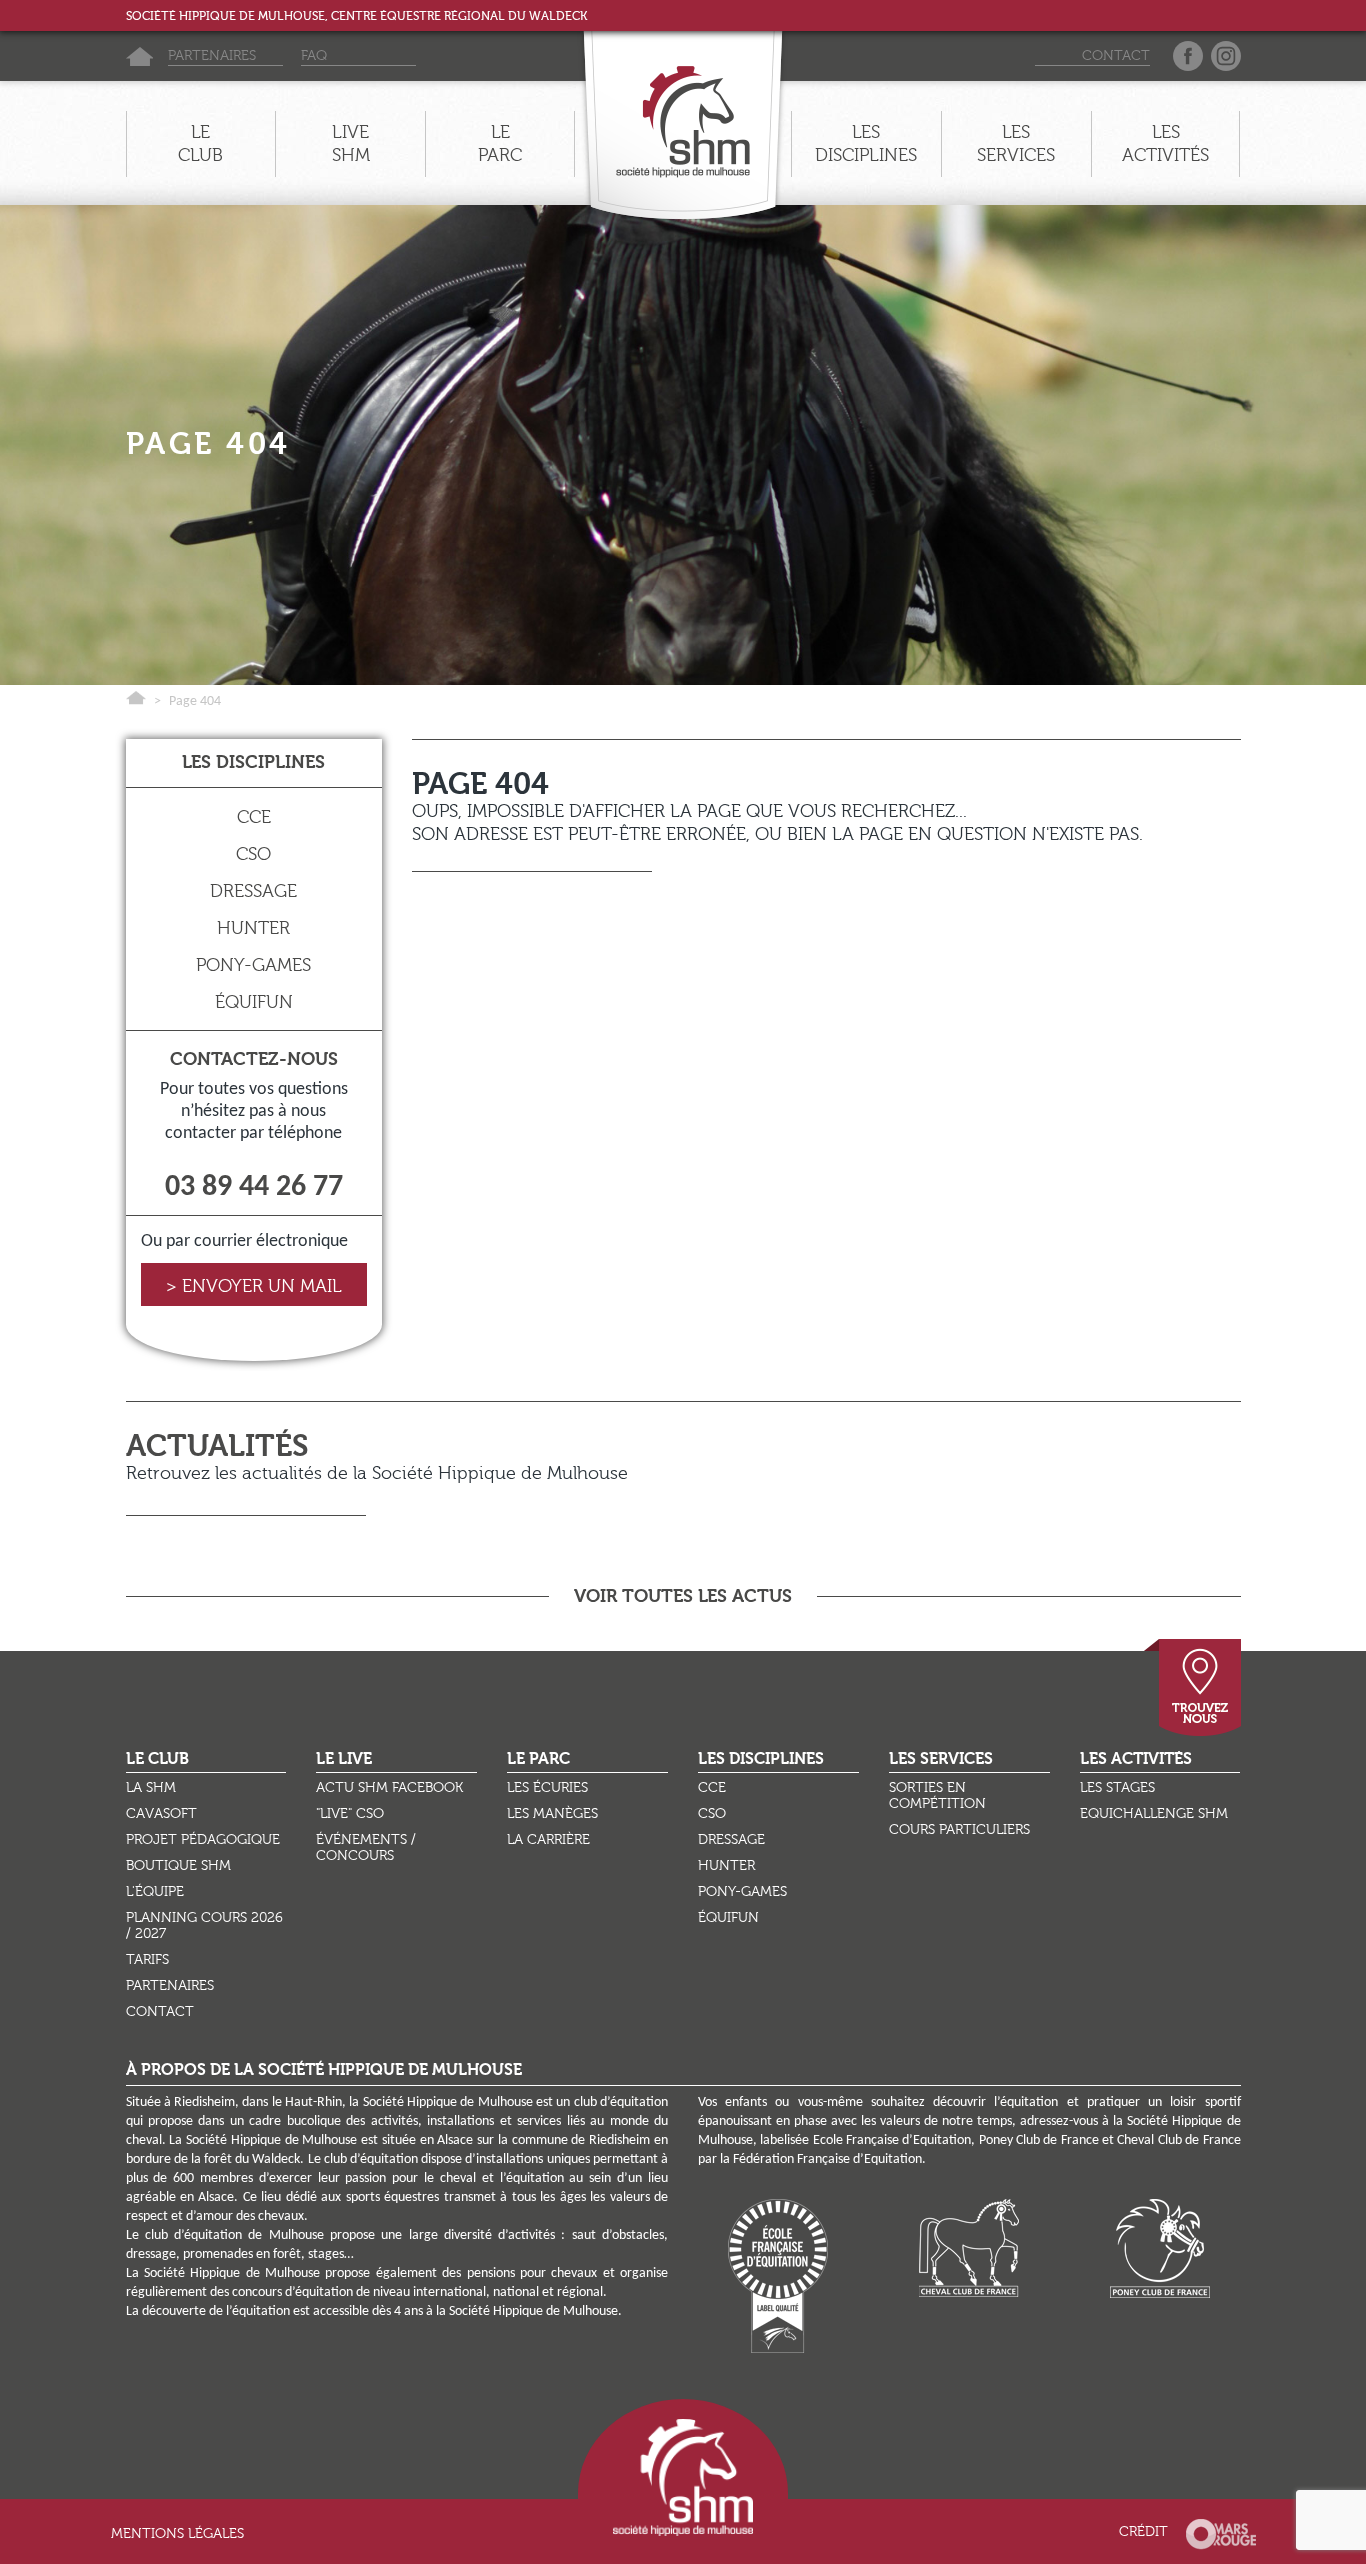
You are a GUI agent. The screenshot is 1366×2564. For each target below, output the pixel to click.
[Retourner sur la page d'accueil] (683, 113)
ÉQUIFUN (254, 1002)
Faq (314, 56)
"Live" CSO (350, 1814)
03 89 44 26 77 (254, 1187)
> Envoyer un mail (254, 1286)
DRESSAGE (253, 891)
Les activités (1165, 144)
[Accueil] (139, 57)
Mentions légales (177, 2534)
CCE (254, 817)
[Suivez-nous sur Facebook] (1188, 58)
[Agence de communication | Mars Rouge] (1221, 2532)
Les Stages (1117, 1788)
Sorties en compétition (937, 1796)
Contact (1116, 56)
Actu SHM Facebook (389, 1788)
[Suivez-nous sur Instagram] (1226, 58)
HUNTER (253, 928)
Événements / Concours (366, 1848)
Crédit (1143, 2532)
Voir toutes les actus (683, 1596)
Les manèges (552, 1814)
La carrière (548, 1840)
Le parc (500, 144)
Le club (200, 144)
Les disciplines (866, 144)
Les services (1016, 144)
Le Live (344, 1759)
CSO (253, 854)
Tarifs (147, 1960)
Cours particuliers (959, 1830)
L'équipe (155, 1892)
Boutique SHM (178, 1866)
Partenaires (212, 56)
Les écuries (547, 1788)
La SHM (151, 1788)
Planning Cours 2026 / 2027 (204, 1926)
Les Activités (1136, 1759)
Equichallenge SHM (1154, 1814)
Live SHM (351, 144)
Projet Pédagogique (203, 1840)
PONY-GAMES (253, 965)
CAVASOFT (161, 1814)
